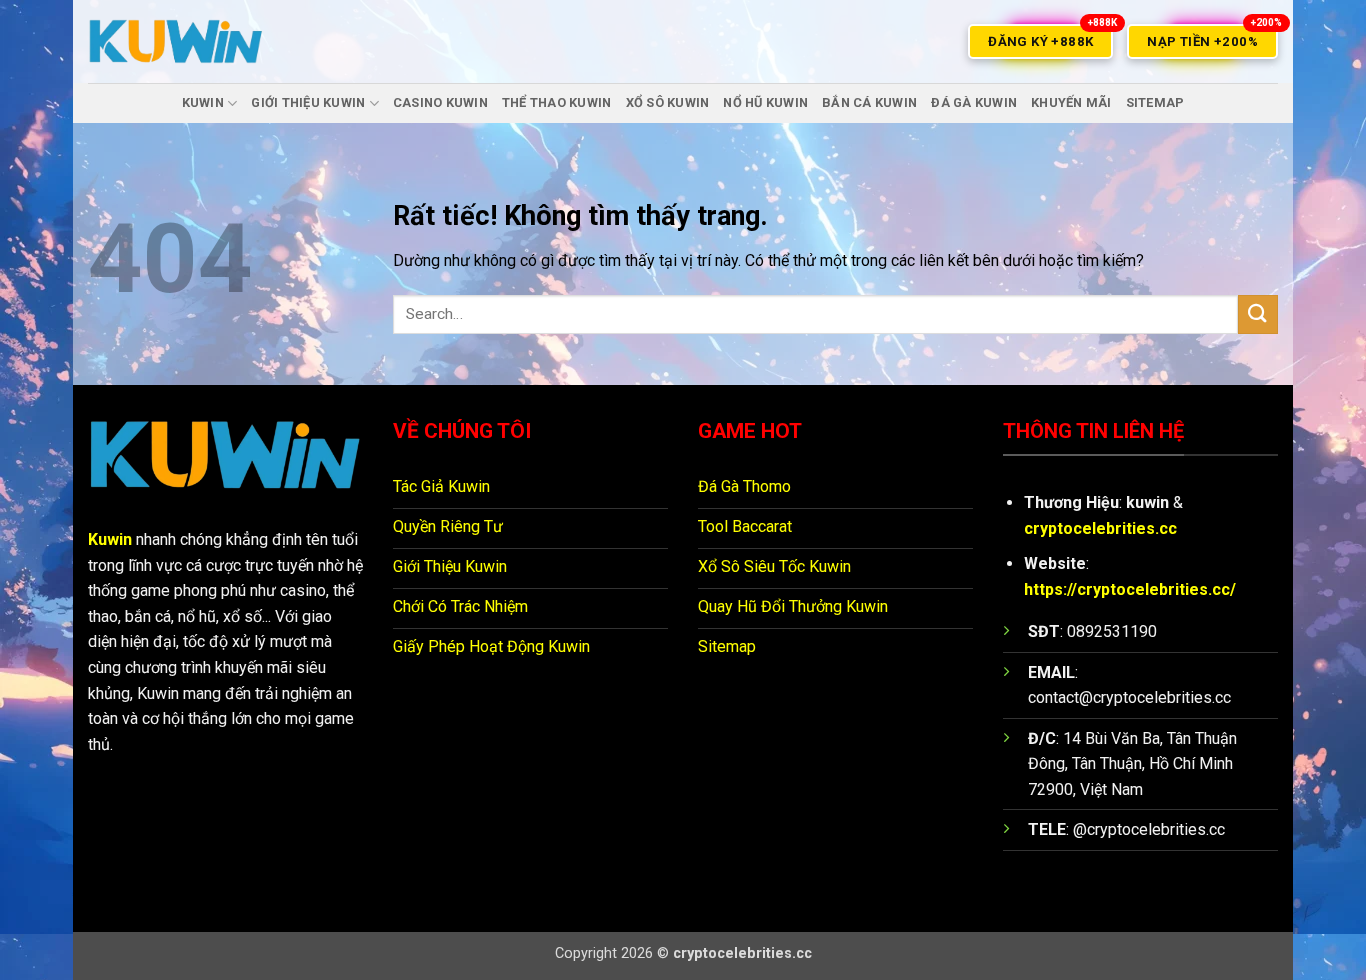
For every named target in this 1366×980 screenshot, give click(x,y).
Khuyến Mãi (1071, 102)
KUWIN (203, 102)
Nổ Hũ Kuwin (765, 102)
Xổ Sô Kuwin (668, 102)
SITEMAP (1155, 102)
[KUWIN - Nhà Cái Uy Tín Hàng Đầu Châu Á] (176, 41)
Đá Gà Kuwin (974, 102)
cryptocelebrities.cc (1100, 528)
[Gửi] (1258, 314)
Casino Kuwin (440, 102)
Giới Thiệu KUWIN (308, 102)
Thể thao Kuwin (557, 102)
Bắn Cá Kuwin (869, 102)
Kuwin (110, 539)
